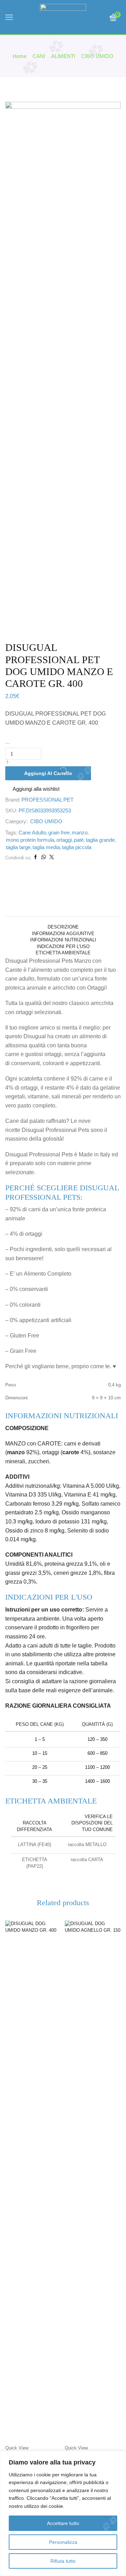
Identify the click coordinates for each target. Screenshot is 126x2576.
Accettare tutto (63, 2523)
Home (20, 56)
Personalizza (63, 2542)
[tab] (63, 927)
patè (79, 840)
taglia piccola (77, 847)
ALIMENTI (63, 56)
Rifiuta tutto (63, 2561)
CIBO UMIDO (97, 56)
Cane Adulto (32, 833)
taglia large (18, 847)
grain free (59, 833)
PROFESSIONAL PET (47, 800)
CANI (39, 56)
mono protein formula (30, 840)
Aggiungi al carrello (48, 773)
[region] (63, 2513)
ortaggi (64, 840)
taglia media (46, 847)
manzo (80, 833)
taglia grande (100, 840)
